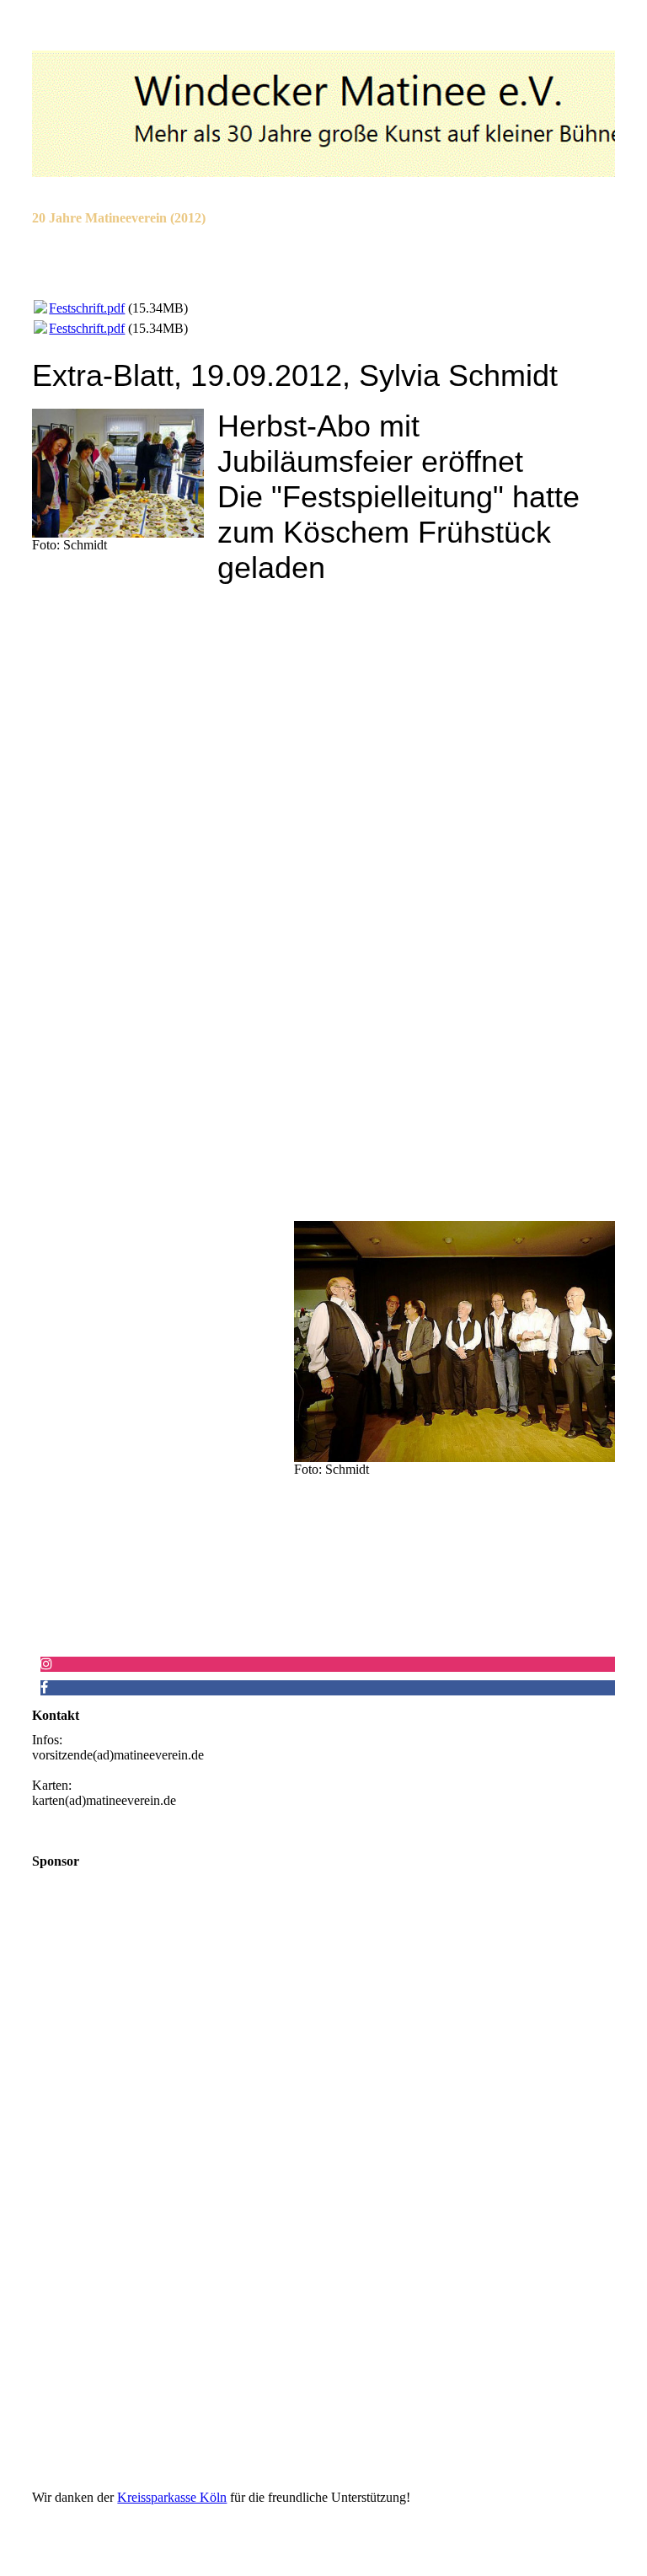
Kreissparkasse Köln (172, 2497)
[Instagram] (46, 1664)
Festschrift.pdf (87, 308)
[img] (323, 114)
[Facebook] (44, 1687)
